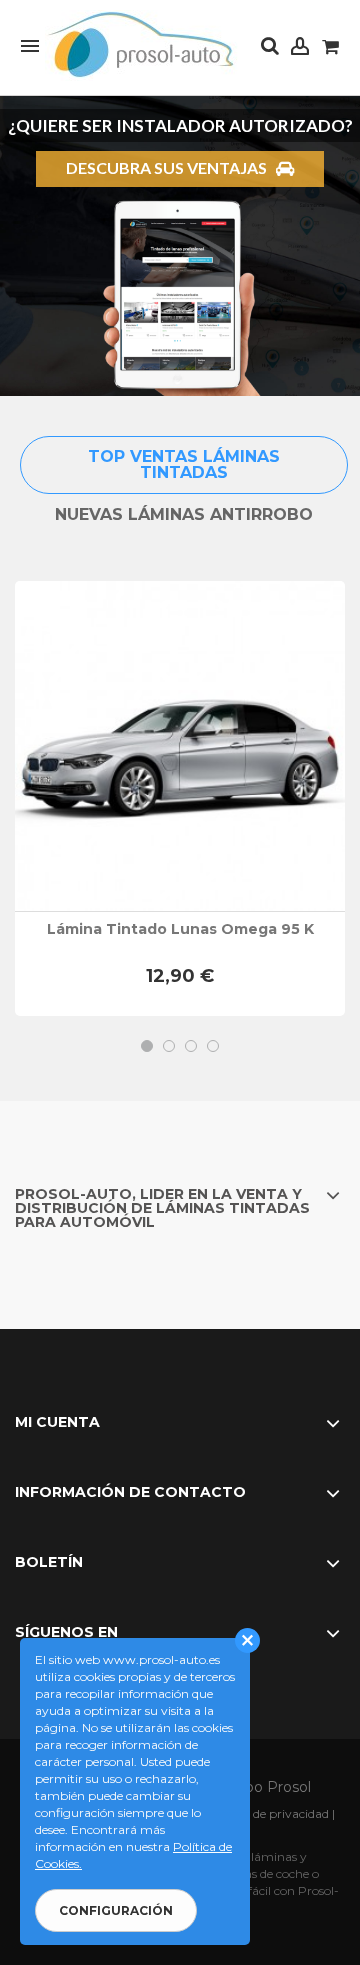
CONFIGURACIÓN (116, 1910)
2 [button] (169, 1046)
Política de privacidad (268, 1813)
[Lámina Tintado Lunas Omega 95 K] (180, 746)
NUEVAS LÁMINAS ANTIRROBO (184, 514)
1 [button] (147, 1046)
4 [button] (213, 1046)
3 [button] (191, 1046)
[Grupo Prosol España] (144, 45)
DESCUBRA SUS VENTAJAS (171, 167)
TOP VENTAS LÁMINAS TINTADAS (184, 464)
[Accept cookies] (247, 1640)
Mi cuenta (57, 1422)
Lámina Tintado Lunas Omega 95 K (180, 929)
